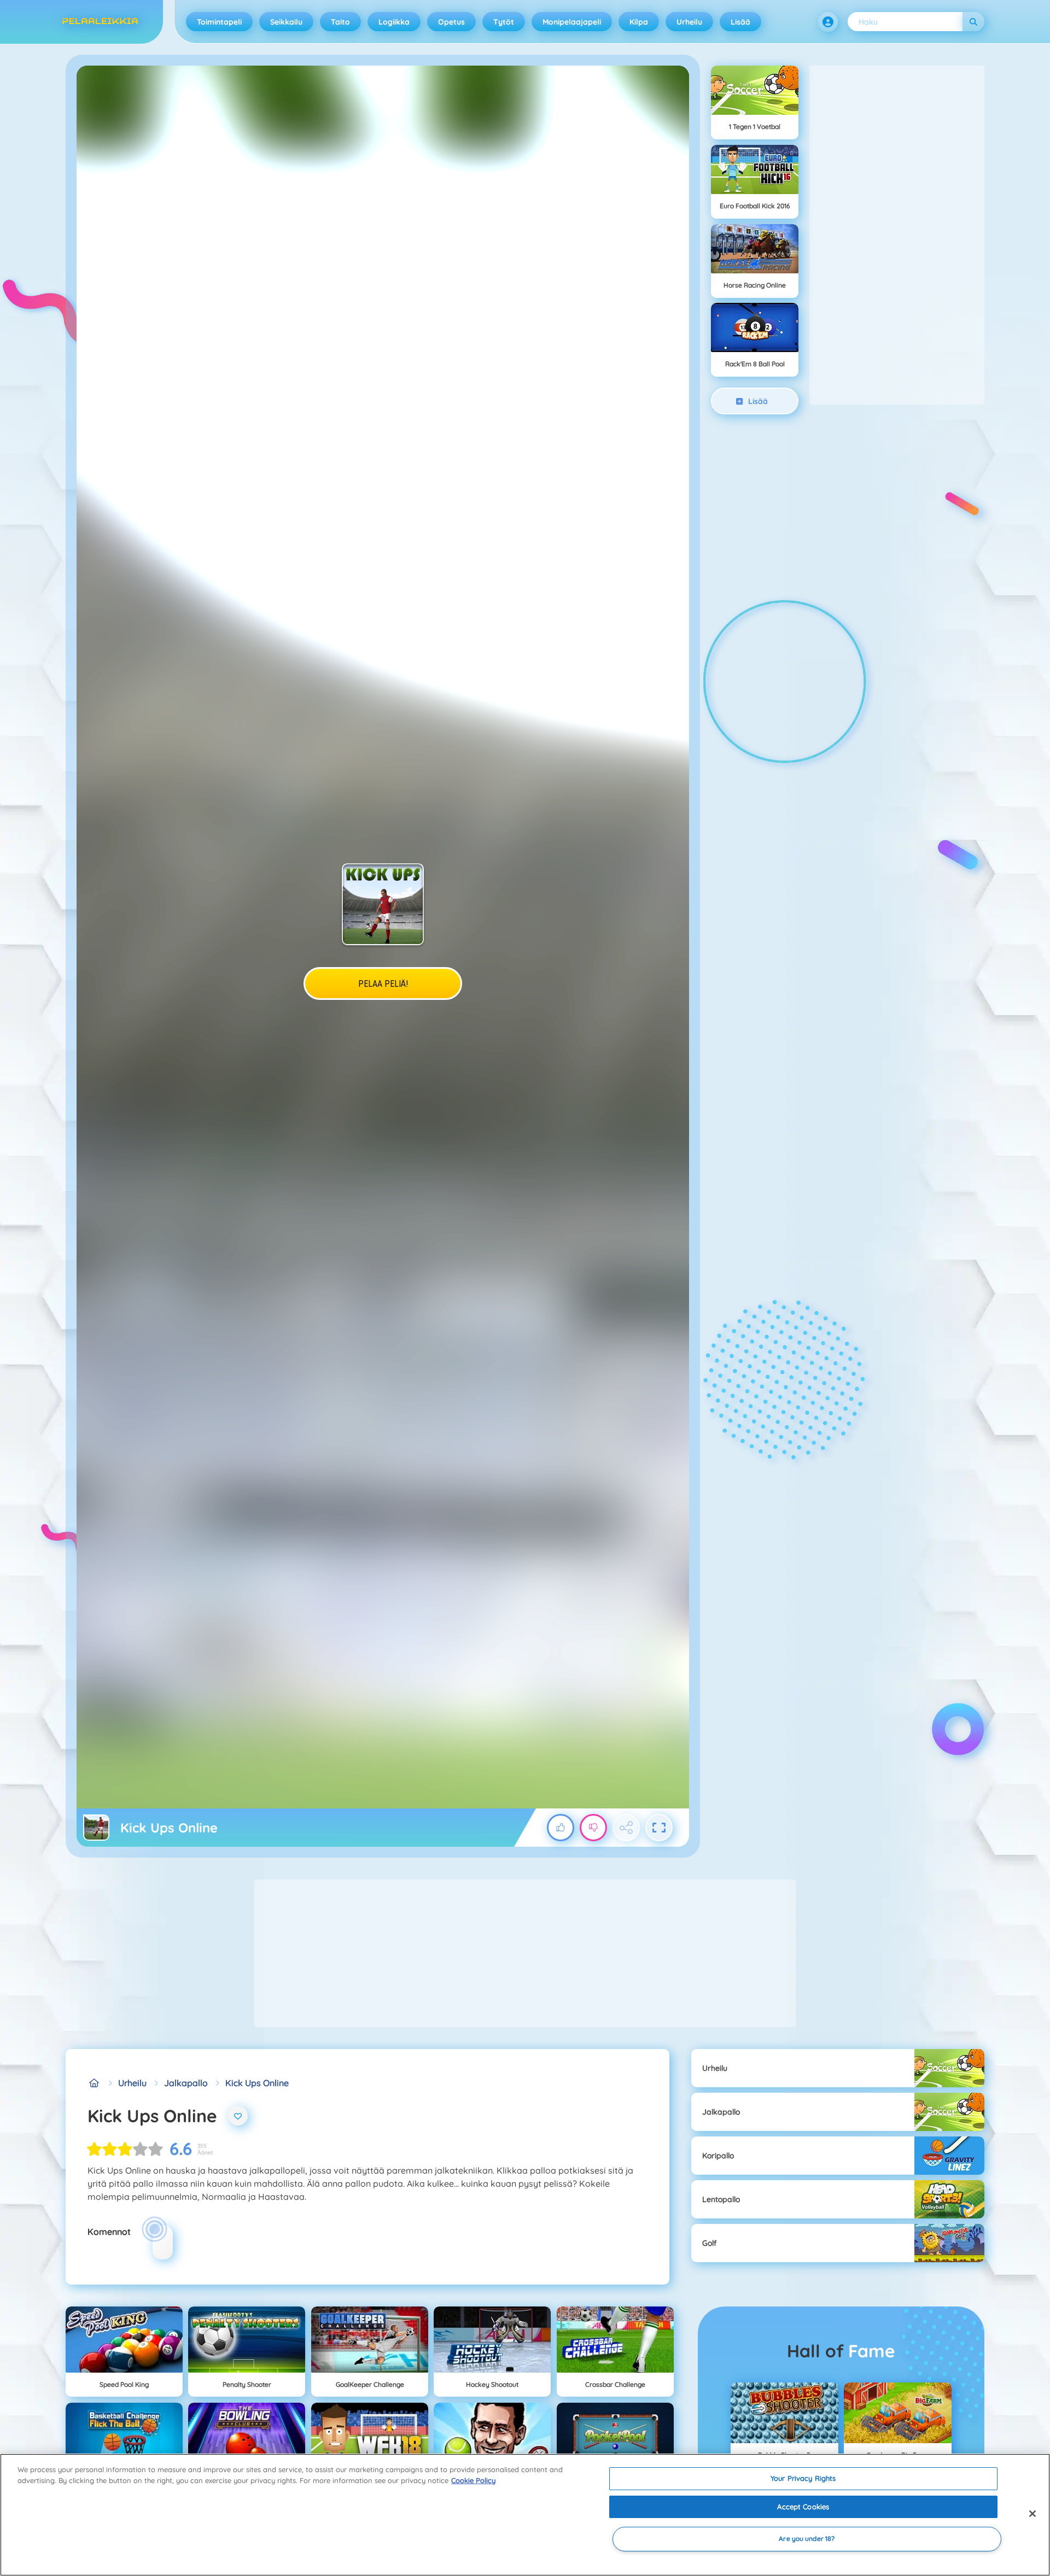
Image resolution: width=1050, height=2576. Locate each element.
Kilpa (639, 22)
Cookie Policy (473, 2480)
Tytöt (504, 22)
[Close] (1032, 2514)
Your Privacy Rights (803, 2478)
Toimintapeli (219, 22)
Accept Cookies (803, 2507)
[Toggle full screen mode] (659, 1828)
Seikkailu (286, 22)
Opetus (451, 22)
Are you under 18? (807, 2539)
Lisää (740, 22)
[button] (828, 22)
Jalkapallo (186, 2083)
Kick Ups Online (257, 2083)
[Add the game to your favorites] (238, 2116)
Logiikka (394, 22)
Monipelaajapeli (572, 22)
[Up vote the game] (561, 1828)
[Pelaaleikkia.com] (94, 2083)
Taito (340, 22)
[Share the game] (626, 1828)
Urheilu (689, 22)
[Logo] (100, 22)
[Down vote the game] (593, 1828)
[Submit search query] (973, 22)
